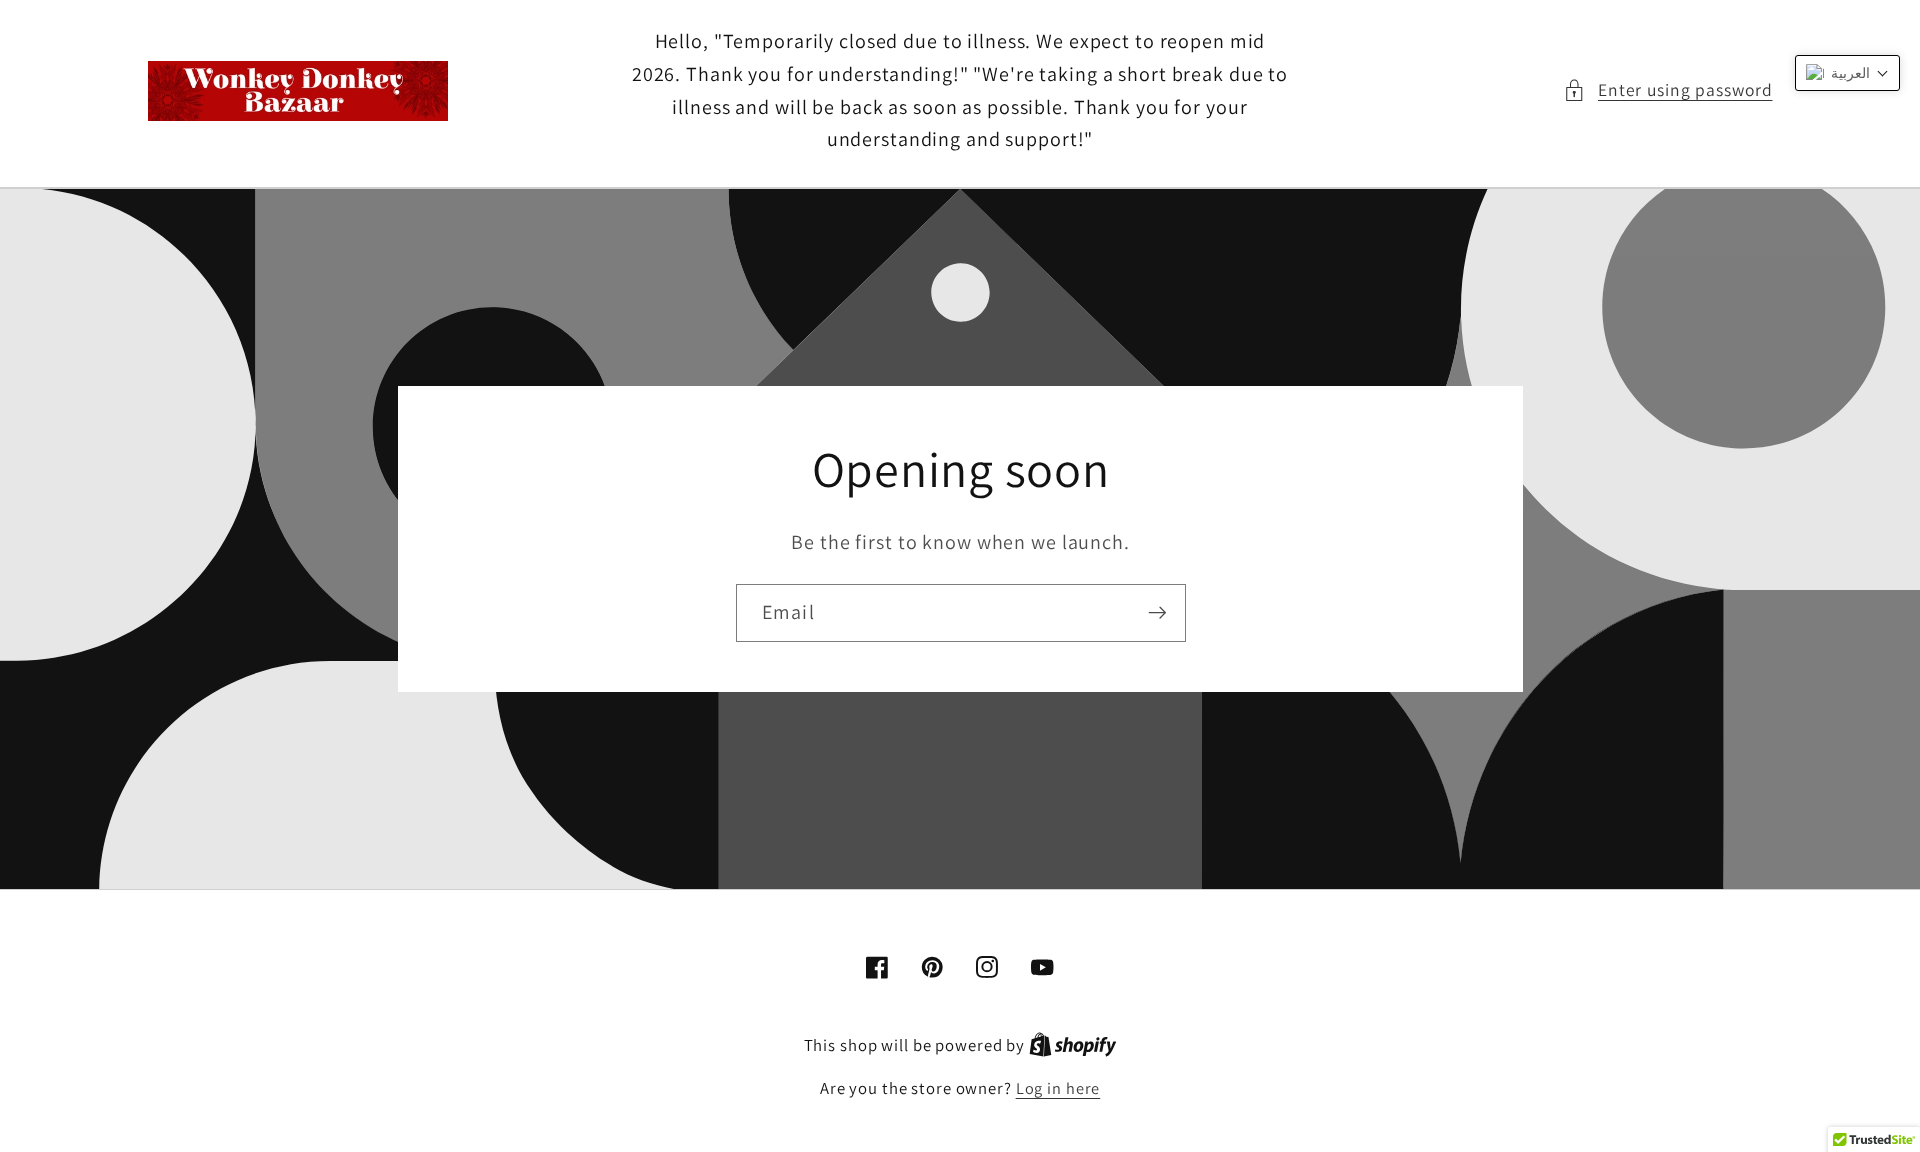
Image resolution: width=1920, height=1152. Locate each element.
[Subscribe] (1156, 612)
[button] (1668, 90)
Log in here (1058, 1088)
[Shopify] (1073, 1045)
